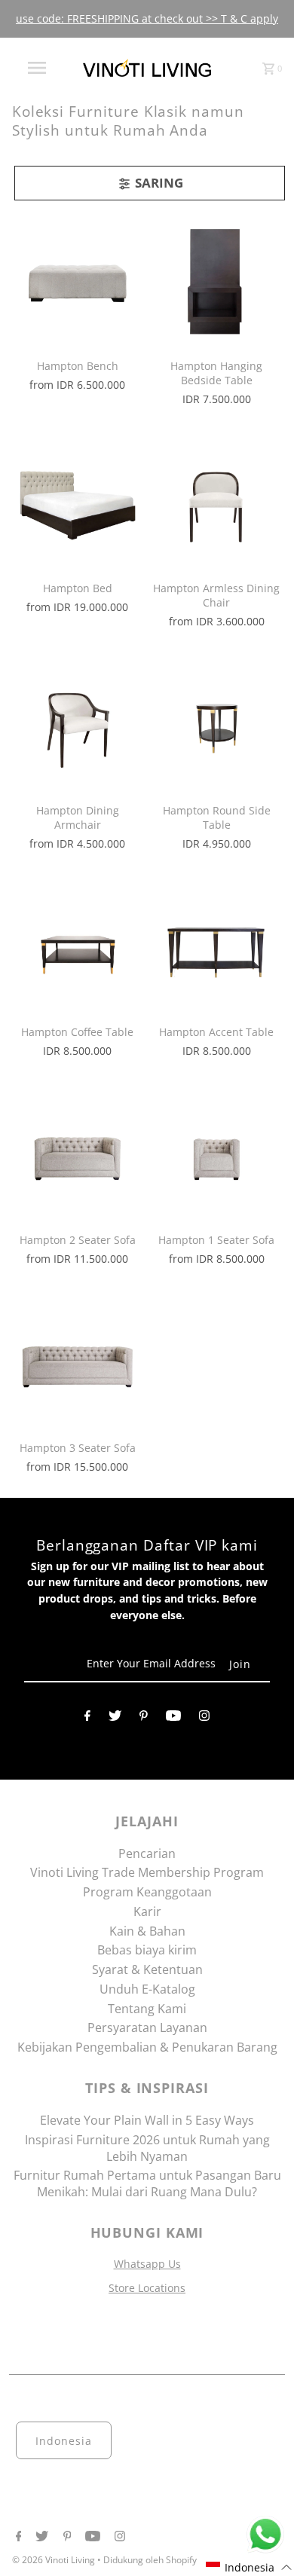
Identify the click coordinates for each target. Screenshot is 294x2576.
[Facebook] (87, 1719)
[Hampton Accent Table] (216, 947)
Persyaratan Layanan (147, 2027)
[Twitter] (115, 1719)
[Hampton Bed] (78, 503)
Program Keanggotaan (147, 1892)
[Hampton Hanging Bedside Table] (216, 281)
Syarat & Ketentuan (147, 1969)
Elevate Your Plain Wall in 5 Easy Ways (147, 2120)
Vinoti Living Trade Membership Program (147, 1872)
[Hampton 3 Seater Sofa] (78, 1363)
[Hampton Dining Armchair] (78, 726)
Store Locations (147, 2288)
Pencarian (147, 1853)
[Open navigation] (36, 68)
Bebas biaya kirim (147, 1950)
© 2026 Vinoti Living (55, 2560)
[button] (249, 2567)
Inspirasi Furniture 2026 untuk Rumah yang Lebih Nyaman (147, 2148)
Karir (147, 1911)
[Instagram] (204, 1719)
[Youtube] (173, 1719)
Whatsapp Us (147, 2264)
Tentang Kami (147, 2009)
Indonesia (64, 2441)
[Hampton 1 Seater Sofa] (216, 1155)
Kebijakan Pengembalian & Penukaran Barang (147, 2047)
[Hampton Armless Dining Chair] (216, 503)
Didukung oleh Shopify (150, 2560)
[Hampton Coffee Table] (78, 947)
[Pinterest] (144, 1719)
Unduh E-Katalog (147, 1989)
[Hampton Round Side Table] (216, 726)
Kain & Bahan (147, 1931)
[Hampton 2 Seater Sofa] (78, 1155)
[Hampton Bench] (78, 281)
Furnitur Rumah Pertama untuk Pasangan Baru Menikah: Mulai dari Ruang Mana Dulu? (147, 2183)
